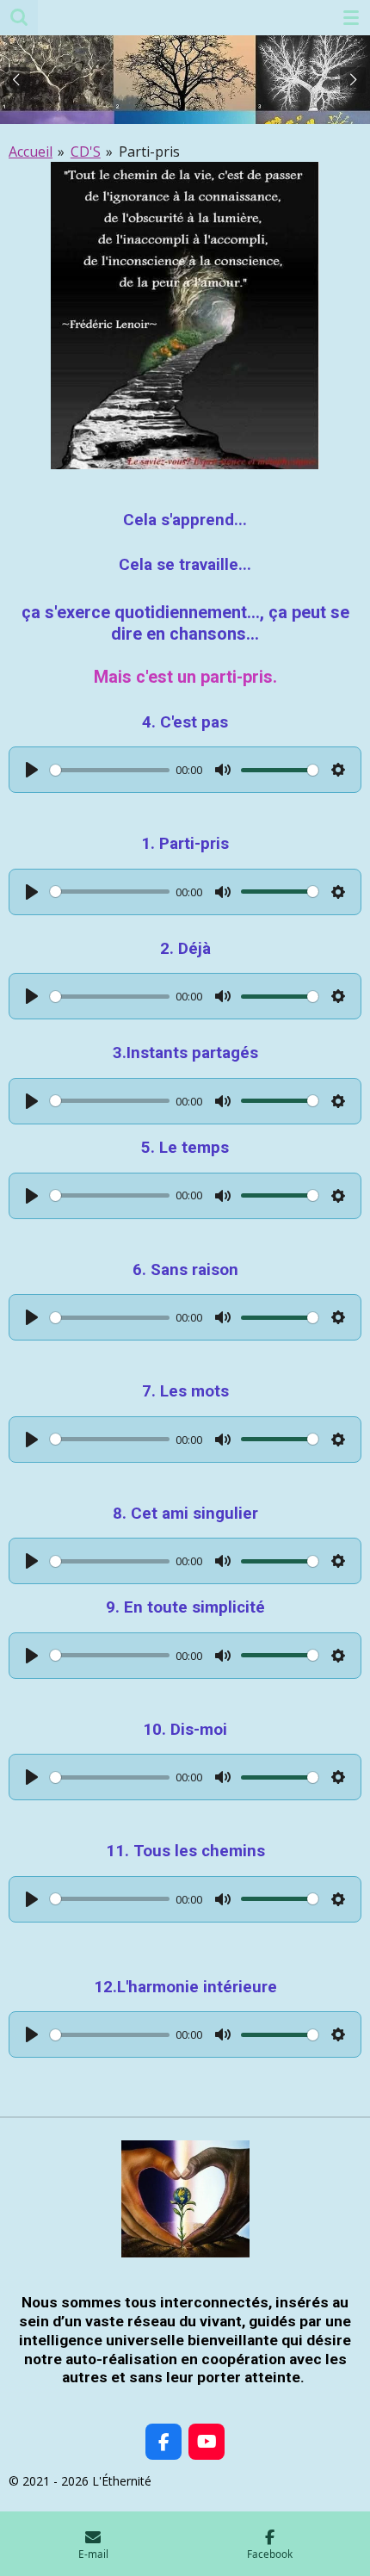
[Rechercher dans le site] (19, 17)
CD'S (86, 152)
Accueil (31, 152)
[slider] (110, 770)
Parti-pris (149, 152)
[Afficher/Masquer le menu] (351, 17)
